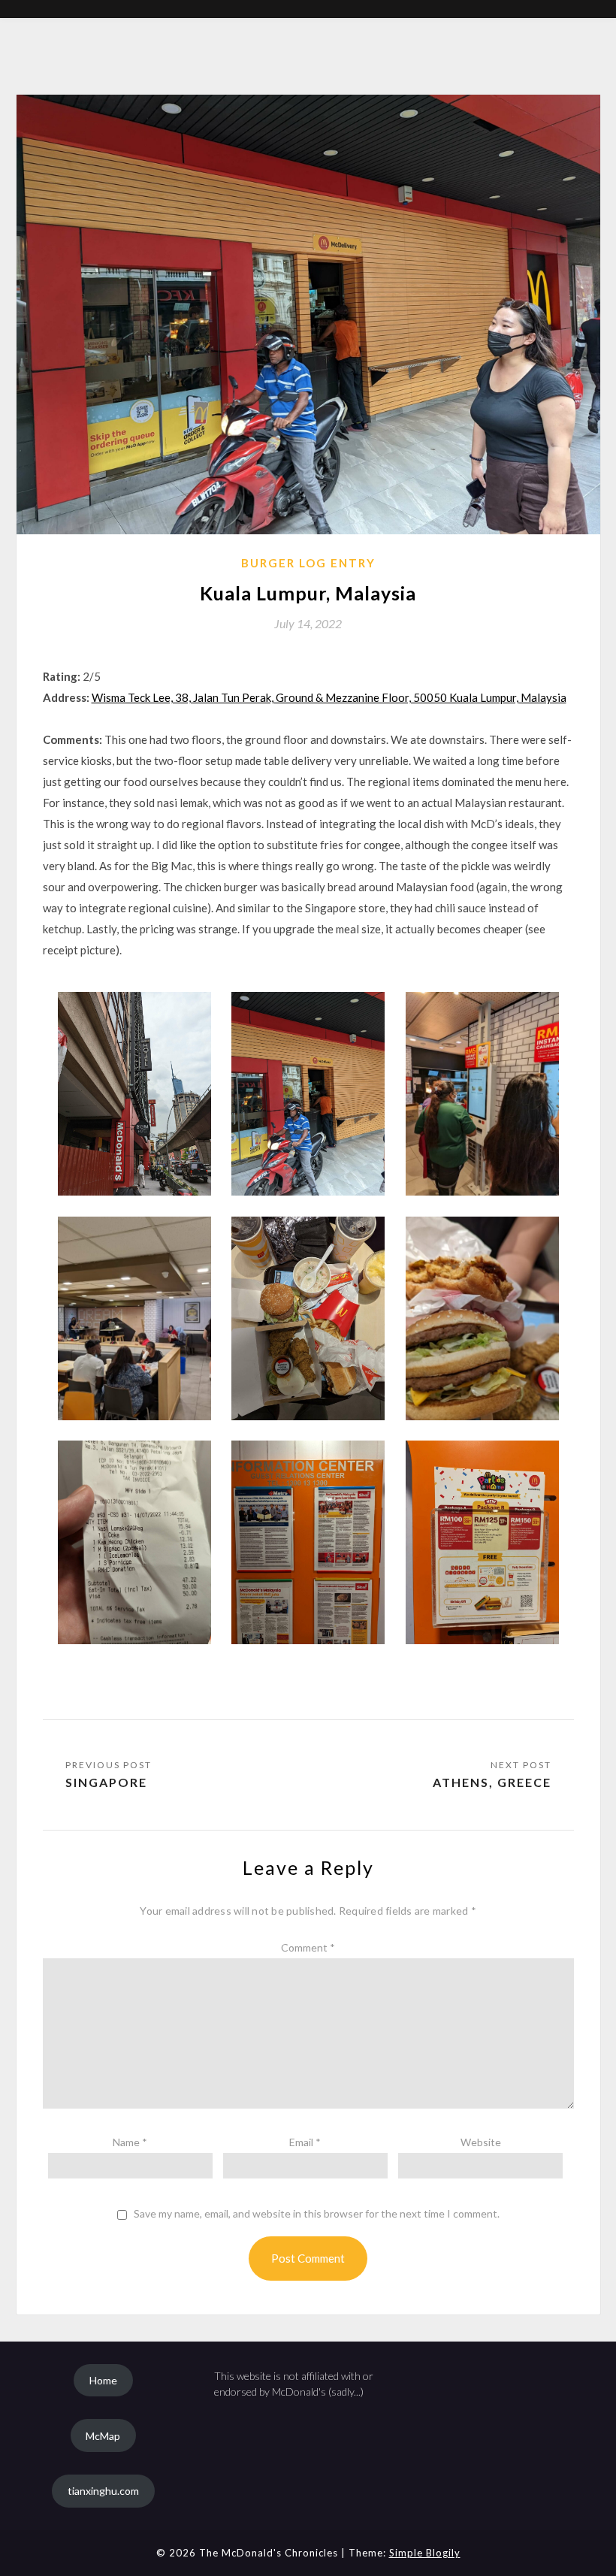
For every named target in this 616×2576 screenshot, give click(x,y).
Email (305, 2142)
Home (103, 2380)
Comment (308, 1947)
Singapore (106, 1782)
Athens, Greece (492, 1782)
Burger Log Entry (308, 563)
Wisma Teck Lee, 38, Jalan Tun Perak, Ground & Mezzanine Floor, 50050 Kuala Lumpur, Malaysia (329, 697)
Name (130, 2142)
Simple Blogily (425, 2553)
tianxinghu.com (103, 2491)
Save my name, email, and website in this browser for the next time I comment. (317, 2214)
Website (481, 2142)
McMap (103, 2436)
